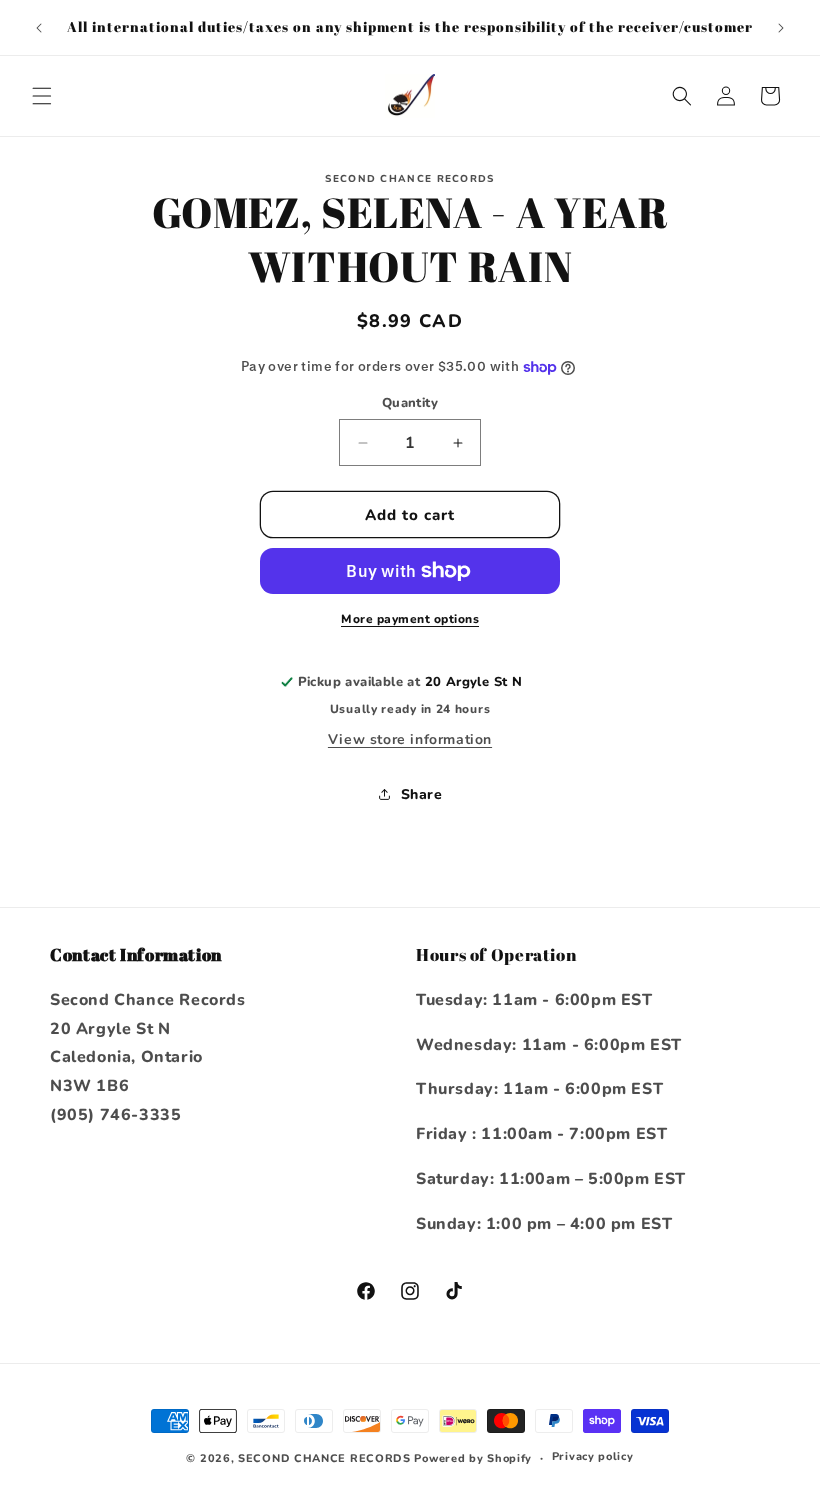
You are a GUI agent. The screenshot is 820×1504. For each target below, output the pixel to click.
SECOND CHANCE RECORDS (324, 1458)
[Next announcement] (781, 28)
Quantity (410, 403)
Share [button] (422, 794)
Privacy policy (593, 1456)
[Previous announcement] (39, 28)
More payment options (410, 619)
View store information (410, 739)
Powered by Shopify (473, 1458)
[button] (42, 96)
